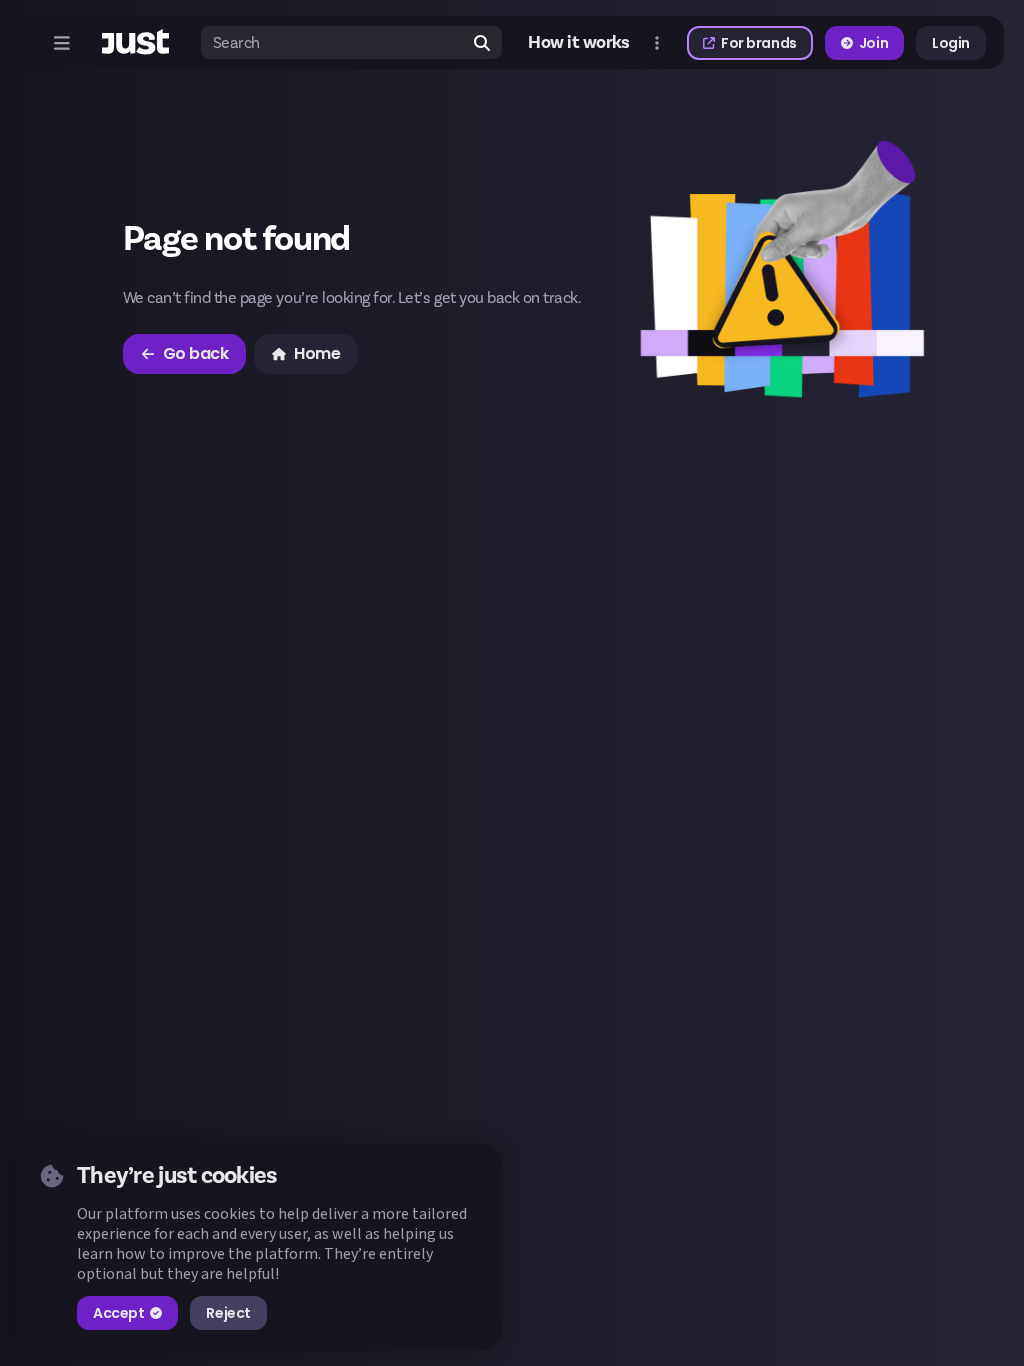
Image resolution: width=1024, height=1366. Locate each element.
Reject (228, 1313)
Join (873, 43)
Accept (118, 1313)
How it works (579, 43)
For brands (759, 43)
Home (317, 353)
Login (951, 43)
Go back (196, 353)
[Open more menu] (657, 43)
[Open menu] (62, 43)
